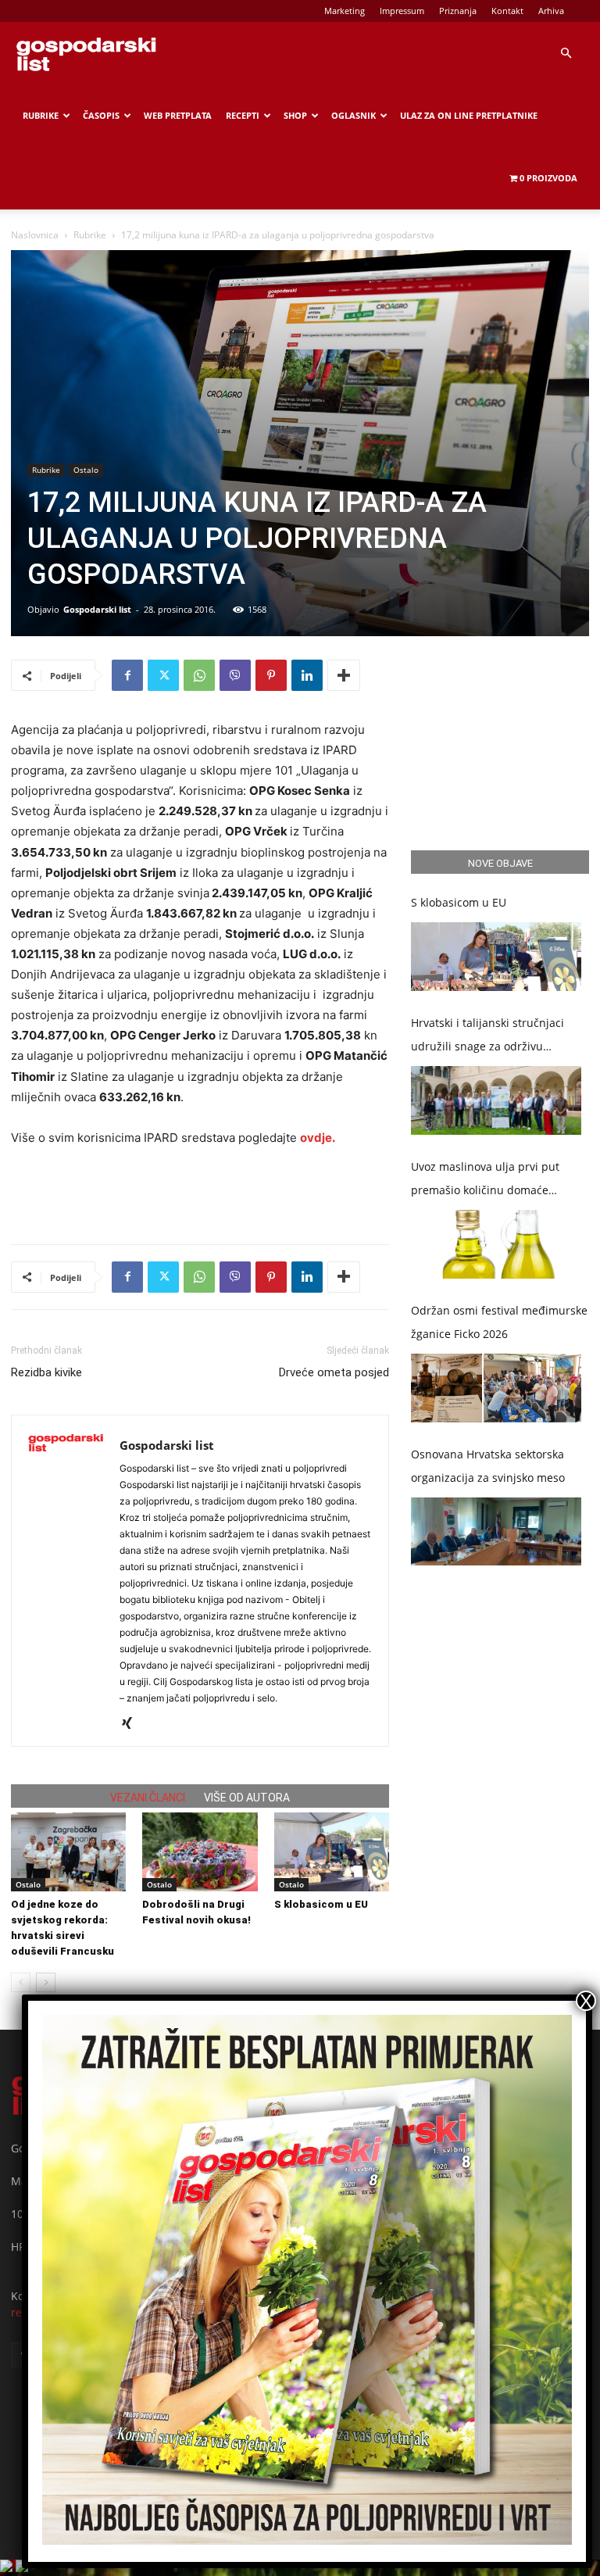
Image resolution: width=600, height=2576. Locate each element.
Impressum (402, 11)
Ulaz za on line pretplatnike (469, 115)
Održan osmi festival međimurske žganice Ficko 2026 (499, 1322)
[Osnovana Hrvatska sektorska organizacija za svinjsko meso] (496, 1532)
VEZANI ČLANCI (148, 1798)
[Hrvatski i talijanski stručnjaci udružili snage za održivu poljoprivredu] (496, 1100)
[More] (344, 675)
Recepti (243, 115)
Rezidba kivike (46, 1372)
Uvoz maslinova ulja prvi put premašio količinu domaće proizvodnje (485, 1181)
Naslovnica (35, 235)
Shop (295, 115)
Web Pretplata (178, 115)
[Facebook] (127, 675)
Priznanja (458, 11)
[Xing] (132, 1724)
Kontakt (507, 11)
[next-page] (46, 1982)
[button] (566, 54)
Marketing (345, 11)
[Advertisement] (200, 1192)
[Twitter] (163, 675)
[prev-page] (21, 1982)
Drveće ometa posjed (334, 1372)
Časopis (101, 115)
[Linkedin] (307, 675)
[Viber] (235, 675)
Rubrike (41, 115)
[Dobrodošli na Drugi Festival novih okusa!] (200, 1852)
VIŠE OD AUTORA (247, 1798)
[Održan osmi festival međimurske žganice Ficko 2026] (496, 1388)
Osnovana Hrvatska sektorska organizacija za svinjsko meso (488, 1466)
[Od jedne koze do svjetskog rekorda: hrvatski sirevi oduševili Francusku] (68, 1852)
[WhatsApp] (199, 675)
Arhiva (551, 11)
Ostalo (86, 470)
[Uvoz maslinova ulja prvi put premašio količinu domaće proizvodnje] (496, 1244)
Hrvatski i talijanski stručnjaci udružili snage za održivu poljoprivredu (487, 1037)
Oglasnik (354, 115)
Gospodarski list (97, 609)
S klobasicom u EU (321, 1904)
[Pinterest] (271, 675)
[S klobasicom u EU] (332, 1852)
